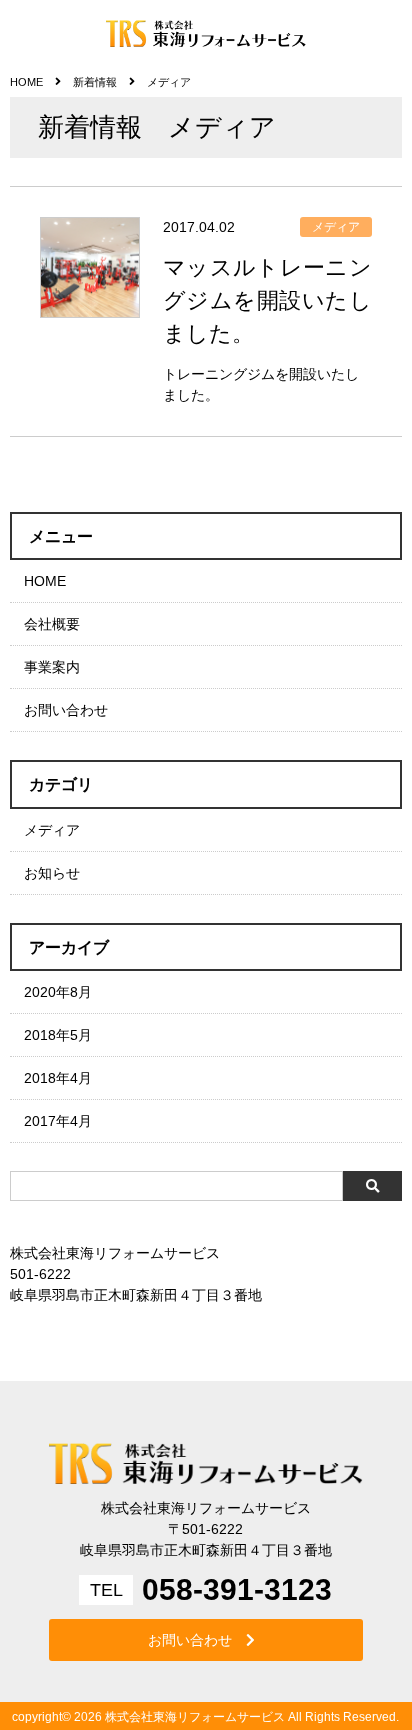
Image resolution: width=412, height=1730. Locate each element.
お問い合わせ (66, 710)
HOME (45, 581)
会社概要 (52, 624)
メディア (52, 830)
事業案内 (52, 667)
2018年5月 (58, 1035)
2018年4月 (58, 1078)
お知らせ (52, 873)
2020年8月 (58, 992)
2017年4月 (58, 1121)
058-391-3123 (237, 1590)
